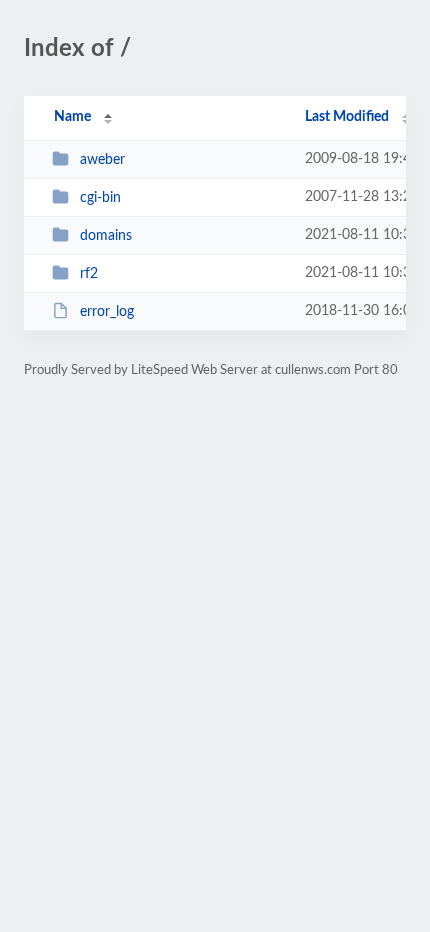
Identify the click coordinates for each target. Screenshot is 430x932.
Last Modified (347, 117)
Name (72, 117)
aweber (102, 160)
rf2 (89, 274)
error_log (107, 312)
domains (106, 236)
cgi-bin (100, 198)
